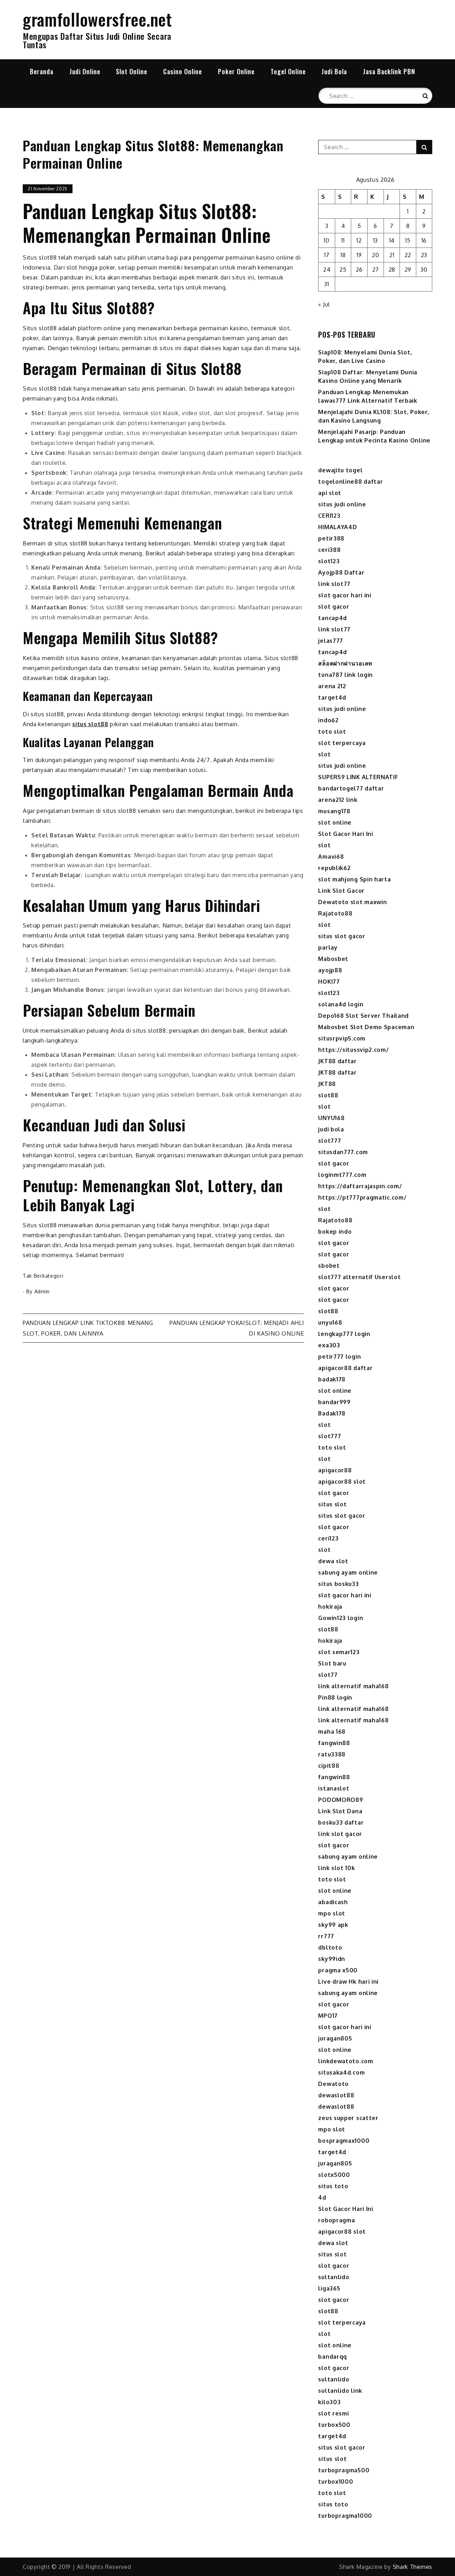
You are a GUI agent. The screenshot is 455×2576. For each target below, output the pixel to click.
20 (375, 255)
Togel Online (288, 71)
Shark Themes (413, 2567)
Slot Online (132, 71)
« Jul (324, 304)
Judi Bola (334, 71)
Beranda (42, 71)
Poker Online (236, 71)
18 (343, 255)
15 (408, 240)
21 (392, 255)
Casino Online (183, 71)
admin (42, 1291)
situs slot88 (90, 724)
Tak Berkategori (43, 1276)
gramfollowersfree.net (97, 19)
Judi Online (85, 71)
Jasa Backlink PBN (389, 71)
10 (326, 240)
